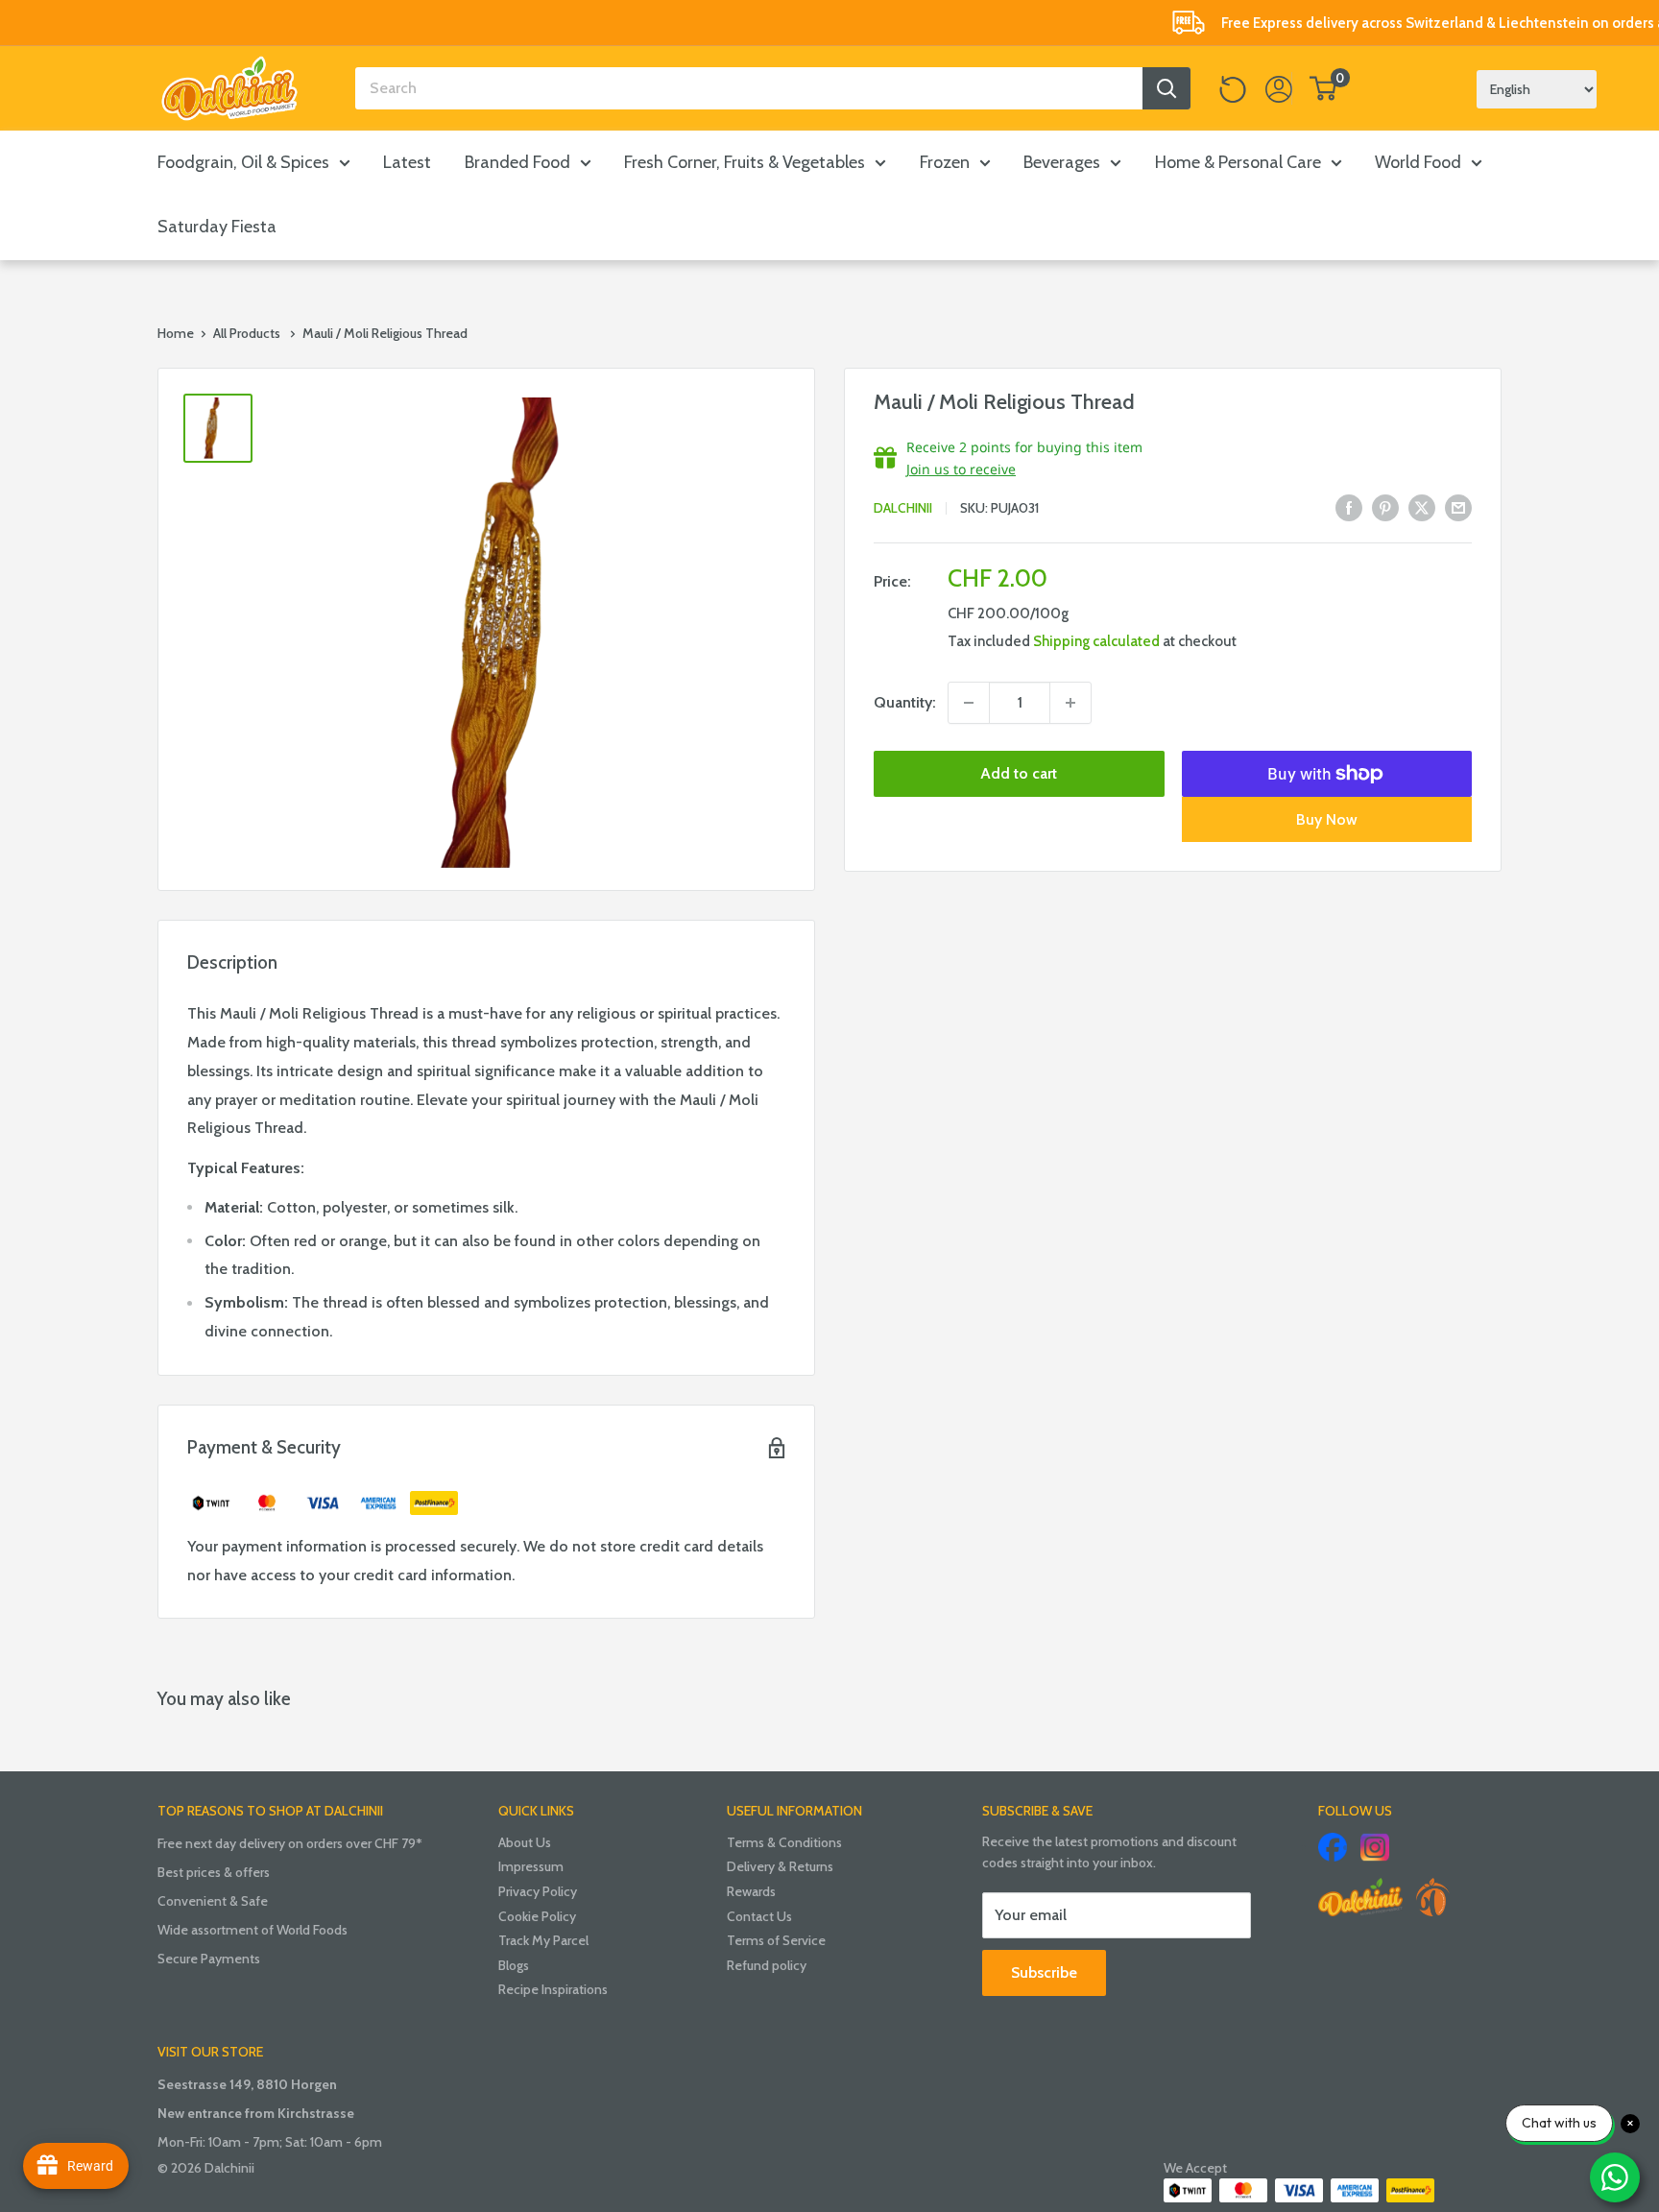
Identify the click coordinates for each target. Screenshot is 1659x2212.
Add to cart (1019, 773)
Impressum (531, 1866)
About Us (525, 1842)
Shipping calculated (1096, 641)
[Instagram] (1375, 1847)
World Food (1418, 162)
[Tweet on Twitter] (1422, 507)
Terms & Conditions (784, 1842)
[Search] (1166, 88)
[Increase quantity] (1070, 703)
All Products (247, 333)
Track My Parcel (543, 1940)
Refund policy (767, 1965)
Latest (407, 162)
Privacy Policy (538, 1891)
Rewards (751, 1891)
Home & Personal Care (1238, 162)
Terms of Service (776, 1940)
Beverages (1062, 162)
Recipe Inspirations (553, 1989)
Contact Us (759, 1916)
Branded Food (517, 162)
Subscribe (1044, 1972)
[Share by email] (1458, 507)
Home (176, 333)
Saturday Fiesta (217, 227)
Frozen (945, 162)
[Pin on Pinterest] (1385, 507)
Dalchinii (903, 509)
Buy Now (1327, 819)
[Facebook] (1333, 1847)
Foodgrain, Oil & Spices (243, 162)
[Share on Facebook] (1349, 507)
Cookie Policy (537, 1916)
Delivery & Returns (780, 1866)
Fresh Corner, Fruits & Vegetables (745, 162)
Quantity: (905, 702)
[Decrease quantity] (969, 703)
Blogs (514, 1965)
